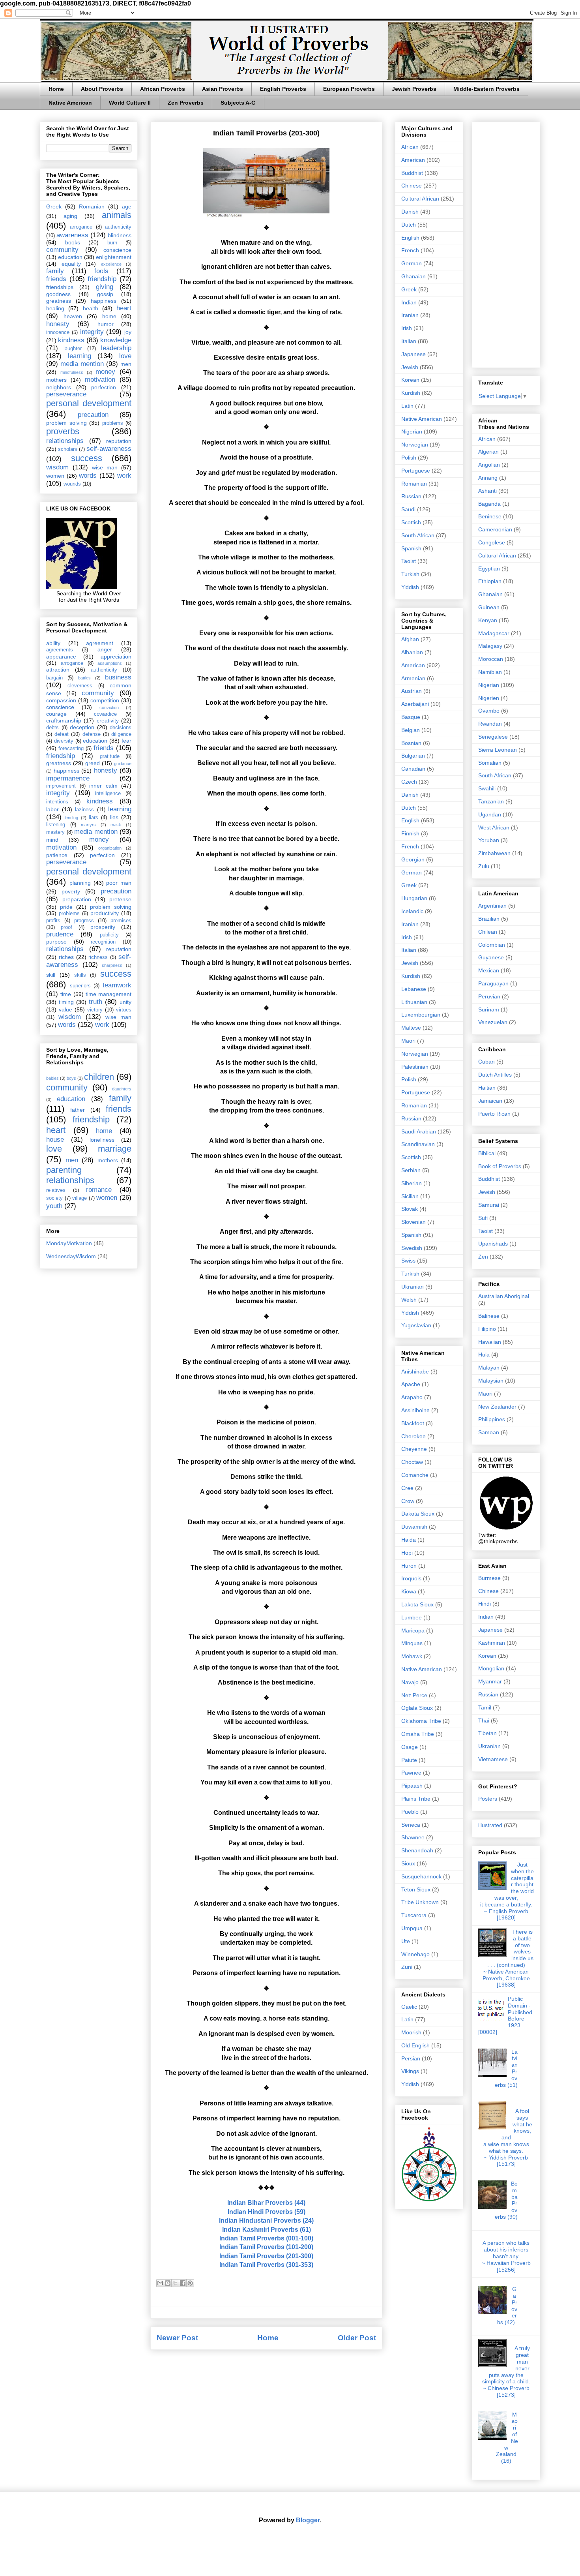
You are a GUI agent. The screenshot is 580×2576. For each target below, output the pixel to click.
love (125, 356)
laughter (73, 349)
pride (66, 907)
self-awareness (109, 449)
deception (82, 727)
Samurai (489, 1205)
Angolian (489, 465)
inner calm (103, 786)
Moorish (411, 2032)
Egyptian (489, 568)
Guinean (489, 607)
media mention (82, 364)
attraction (58, 670)
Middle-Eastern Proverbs (486, 89)
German (412, 263)
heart (124, 308)
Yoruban (489, 840)
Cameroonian (495, 529)
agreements (60, 650)
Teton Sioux (416, 1889)
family (55, 271)
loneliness (102, 1140)
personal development (89, 403)
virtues (124, 1010)
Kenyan (488, 620)
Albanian (412, 652)
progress (84, 921)
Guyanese (491, 957)
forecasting (71, 749)
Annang (488, 478)
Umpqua (412, 1928)
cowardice (105, 714)
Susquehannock (421, 1876)
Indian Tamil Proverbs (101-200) (266, 2247)
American (413, 160)
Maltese (411, 1028)
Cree (407, 1488)
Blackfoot (413, 1423)
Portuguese (416, 471)
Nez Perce (414, 1695)
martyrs (88, 825)
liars (94, 818)
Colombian (492, 945)
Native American (70, 103)
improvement (61, 786)
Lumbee (412, 1617)
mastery (55, 832)
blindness (120, 235)
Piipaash (412, 1786)
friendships (60, 287)
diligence (121, 734)
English (410, 238)
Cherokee (413, 1436)
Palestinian (415, 1067)
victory (95, 1010)
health (91, 308)
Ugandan (490, 814)
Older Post (357, 2338)
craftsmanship (64, 720)
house (55, 1140)
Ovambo (489, 711)
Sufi (483, 1218)
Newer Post (177, 2338)
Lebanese (414, 989)
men (126, 364)
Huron (409, 1566)
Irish (407, 328)
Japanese (413, 354)
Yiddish (410, 587)
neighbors (59, 387)
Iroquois (411, 1578)
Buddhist (412, 173)
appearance (61, 657)
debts (52, 728)
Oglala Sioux (417, 1708)
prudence (60, 934)
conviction (109, 707)
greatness (59, 301)
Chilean (488, 932)
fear (126, 741)
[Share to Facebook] (183, 2283)
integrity (92, 332)
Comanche (415, 1475)
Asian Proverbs (223, 89)
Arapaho (412, 1397)
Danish (410, 212)
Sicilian (410, 1196)
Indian (409, 302)
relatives (56, 1190)
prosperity (103, 927)
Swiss (408, 1261)
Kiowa (409, 1591)
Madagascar (494, 633)
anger (105, 649)
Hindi (485, 1604)
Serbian (411, 1170)
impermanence (68, 778)
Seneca (411, 1825)
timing (66, 1002)
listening (56, 825)
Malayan (489, 1368)
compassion (61, 700)
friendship (102, 279)
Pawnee (411, 1773)
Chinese (412, 186)
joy (128, 332)
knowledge (116, 340)
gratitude (110, 756)
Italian (409, 341)
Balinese (489, 1316)
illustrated (490, 1825)
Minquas (412, 1643)
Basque (411, 717)
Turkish (410, 574)
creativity (108, 720)
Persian (411, 2058)
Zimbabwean (494, 853)
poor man (119, 883)
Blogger (308, 2520)
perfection (104, 387)
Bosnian (411, 743)
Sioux (408, 1863)
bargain (54, 678)
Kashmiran (492, 1643)
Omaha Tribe (418, 1734)
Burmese (489, 1578)
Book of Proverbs (500, 1166)
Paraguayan (493, 983)
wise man (105, 467)
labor (52, 809)
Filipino (487, 1329)
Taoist (409, 561)
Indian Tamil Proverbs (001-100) (266, 2238)
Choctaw (412, 1462)
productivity (105, 913)
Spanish (411, 548)
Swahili (487, 788)
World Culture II (130, 103)
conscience (117, 250)
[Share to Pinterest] (190, 2283)
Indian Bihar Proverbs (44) (266, 2203)
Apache (411, 1384)
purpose (56, 942)
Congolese (492, 542)
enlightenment (114, 257)
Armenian (413, 678)
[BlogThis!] (168, 2283)
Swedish (412, 1248)
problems (113, 423)
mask (116, 825)
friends (56, 279)
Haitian (487, 1088)
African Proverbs (163, 89)
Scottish (411, 522)
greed (93, 763)
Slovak (410, 1209)
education (70, 257)
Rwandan (490, 724)
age (127, 206)
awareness (72, 235)
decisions (121, 728)
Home (56, 89)
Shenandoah (417, 1850)
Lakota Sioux (417, 1604)
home (109, 316)
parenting (64, 1170)
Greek (54, 206)
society (54, 1198)
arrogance (81, 227)
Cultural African (420, 199)
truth (95, 1002)
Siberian (412, 1183)
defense (92, 734)
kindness (71, 340)
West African (494, 827)
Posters (488, 1799)
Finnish (410, 833)
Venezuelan (493, 1022)
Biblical (487, 1153)
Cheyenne (414, 1449)
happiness (104, 301)
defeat (62, 734)
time (66, 994)
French (410, 250)
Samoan (489, 1432)
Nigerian (412, 432)
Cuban (486, 1062)
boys (71, 1078)
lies (114, 817)
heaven (73, 316)
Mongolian (491, 1668)
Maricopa (413, 1630)
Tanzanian (491, 801)
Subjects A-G (238, 103)
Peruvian (489, 996)
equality (71, 264)
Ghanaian (413, 276)
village (80, 1198)
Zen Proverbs (186, 103)
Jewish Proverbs (414, 89)
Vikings (410, 2071)
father (78, 1110)
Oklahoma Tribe (421, 1721)
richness (98, 957)
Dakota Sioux (418, 1514)
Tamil (485, 1707)
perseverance (66, 394)
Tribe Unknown (420, 1902)
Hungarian (414, 898)
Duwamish (414, 1527)
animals (117, 215)
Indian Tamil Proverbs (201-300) (266, 2256)
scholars (68, 449)
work (124, 476)
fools (101, 271)
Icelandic (412, 911)
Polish (409, 458)
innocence (58, 332)
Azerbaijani (415, 704)
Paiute (409, 1760)
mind (52, 840)
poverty (71, 891)
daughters (122, 1089)
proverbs (63, 431)
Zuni (407, 1967)
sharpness (112, 965)
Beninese (490, 516)
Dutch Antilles (495, 1075)
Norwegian (415, 445)
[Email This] (160, 2283)
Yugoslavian (416, 1325)
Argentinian (492, 906)
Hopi (407, 1553)
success (87, 458)
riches (66, 957)
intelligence (108, 794)
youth (54, 1206)
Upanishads (493, 1244)
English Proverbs (283, 89)
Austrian (412, 691)
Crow (408, 1501)
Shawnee (413, 1837)
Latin (407, 406)
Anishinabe (415, 1371)
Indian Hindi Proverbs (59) (267, 2212)
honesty (58, 324)
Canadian (413, 769)
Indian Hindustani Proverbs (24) (266, 2220)
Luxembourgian (421, 1015)
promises (121, 921)
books (73, 242)
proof (66, 927)
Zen (483, 1257)
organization (110, 848)
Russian (411, 496)
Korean (410, 380)
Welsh (409, 1300)
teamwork (117, 985)
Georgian (413, 859)
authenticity (118, 227)
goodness (58, 294)
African (410, 147)
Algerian (488, 452)
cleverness (80, 686)
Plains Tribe (416, 1799)
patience (57, 855)
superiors (80, 986)
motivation (100, 380)
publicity (109, 935)
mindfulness (72, 372)
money (105, 372)
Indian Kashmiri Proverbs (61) (267, 2230)
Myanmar (490, 1681)
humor (106, 324)
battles (84, 678)
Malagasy (490, 646)
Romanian (92, 206)
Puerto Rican (494, 1114)
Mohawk (412, 1656)
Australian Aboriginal (504, 1296)
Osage (410, 1747)
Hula (484, 1355)
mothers (56, 380)
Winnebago (415, 1954)
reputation (119, 441)
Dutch (409, 225)
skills (80, 975)
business (118, 677)
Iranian (410, 315)
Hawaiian (490, 1342)
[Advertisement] (506, 243)
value (65, 1009)
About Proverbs (102, 89)
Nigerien (489, 698)
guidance (123, 764)
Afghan (410, 639)
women (55, 476)
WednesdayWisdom (71, 1256)
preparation (77, 899)
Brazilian (489, 919)
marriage (115, 1149)
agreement (100, 643)
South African (418, 535)
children (99, 1077)
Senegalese (493, 737)
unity (125, 1002)
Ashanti (487, 491)
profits (53, 921)
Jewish (410, 367)
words (88, 476)
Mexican (489, 970)
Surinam (489, 1009)
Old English (415, 2045)
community (62, 250)
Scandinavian (418, 1144)
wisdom (57, 467)
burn (112, 243)
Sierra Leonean (498, 750)
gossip (105, 294)
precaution (93, 415)
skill (51, 975)
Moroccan (491, 659)
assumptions (110, 663)
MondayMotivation (69, 1243)
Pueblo (410, 1812)
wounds (72, 484)
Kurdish (411, 393)
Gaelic (409, 2007)
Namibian (490, 672)
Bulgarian (413, 756)
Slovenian (413, 1222)
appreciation (116, 657)
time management (109, 994)
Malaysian (491, 1381)
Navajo (410, 1682)
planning (80, 883)
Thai (484, 1720)
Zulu (484, 866)
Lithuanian (414, 1002)
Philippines (492, 1419)
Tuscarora (414, 1915)
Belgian (411, 730)
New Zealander (497, 1407)
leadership (116, 348)
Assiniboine (415, 1410)
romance (99, 1190)
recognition (103, 942)
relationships (65, 441)
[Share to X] (175, 2283)
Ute (406, 1941)
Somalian (490, 763)
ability (53, 643)
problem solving (66, 423)
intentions (57, 802)
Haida (409, 1540)
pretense (120, 899)
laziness (84, 810)
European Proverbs (349, 89)
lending (71, 818)
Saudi (408, 509)
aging (70, 216)
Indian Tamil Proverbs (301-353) (266, 2265)
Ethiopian (490, 581)
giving (105, 287)
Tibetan (487, 1733)
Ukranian (413, 1287)
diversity (64, 741)
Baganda (489, 504)
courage (56, 714)
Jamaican (490, 1101)
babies (52, 1078)
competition (105, 700)
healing (55, 308)
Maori (408, 1041)
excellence (111, 264)
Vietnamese (493, 1759)
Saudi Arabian (419, 1131)
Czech (409, 782)
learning (80, 356)
